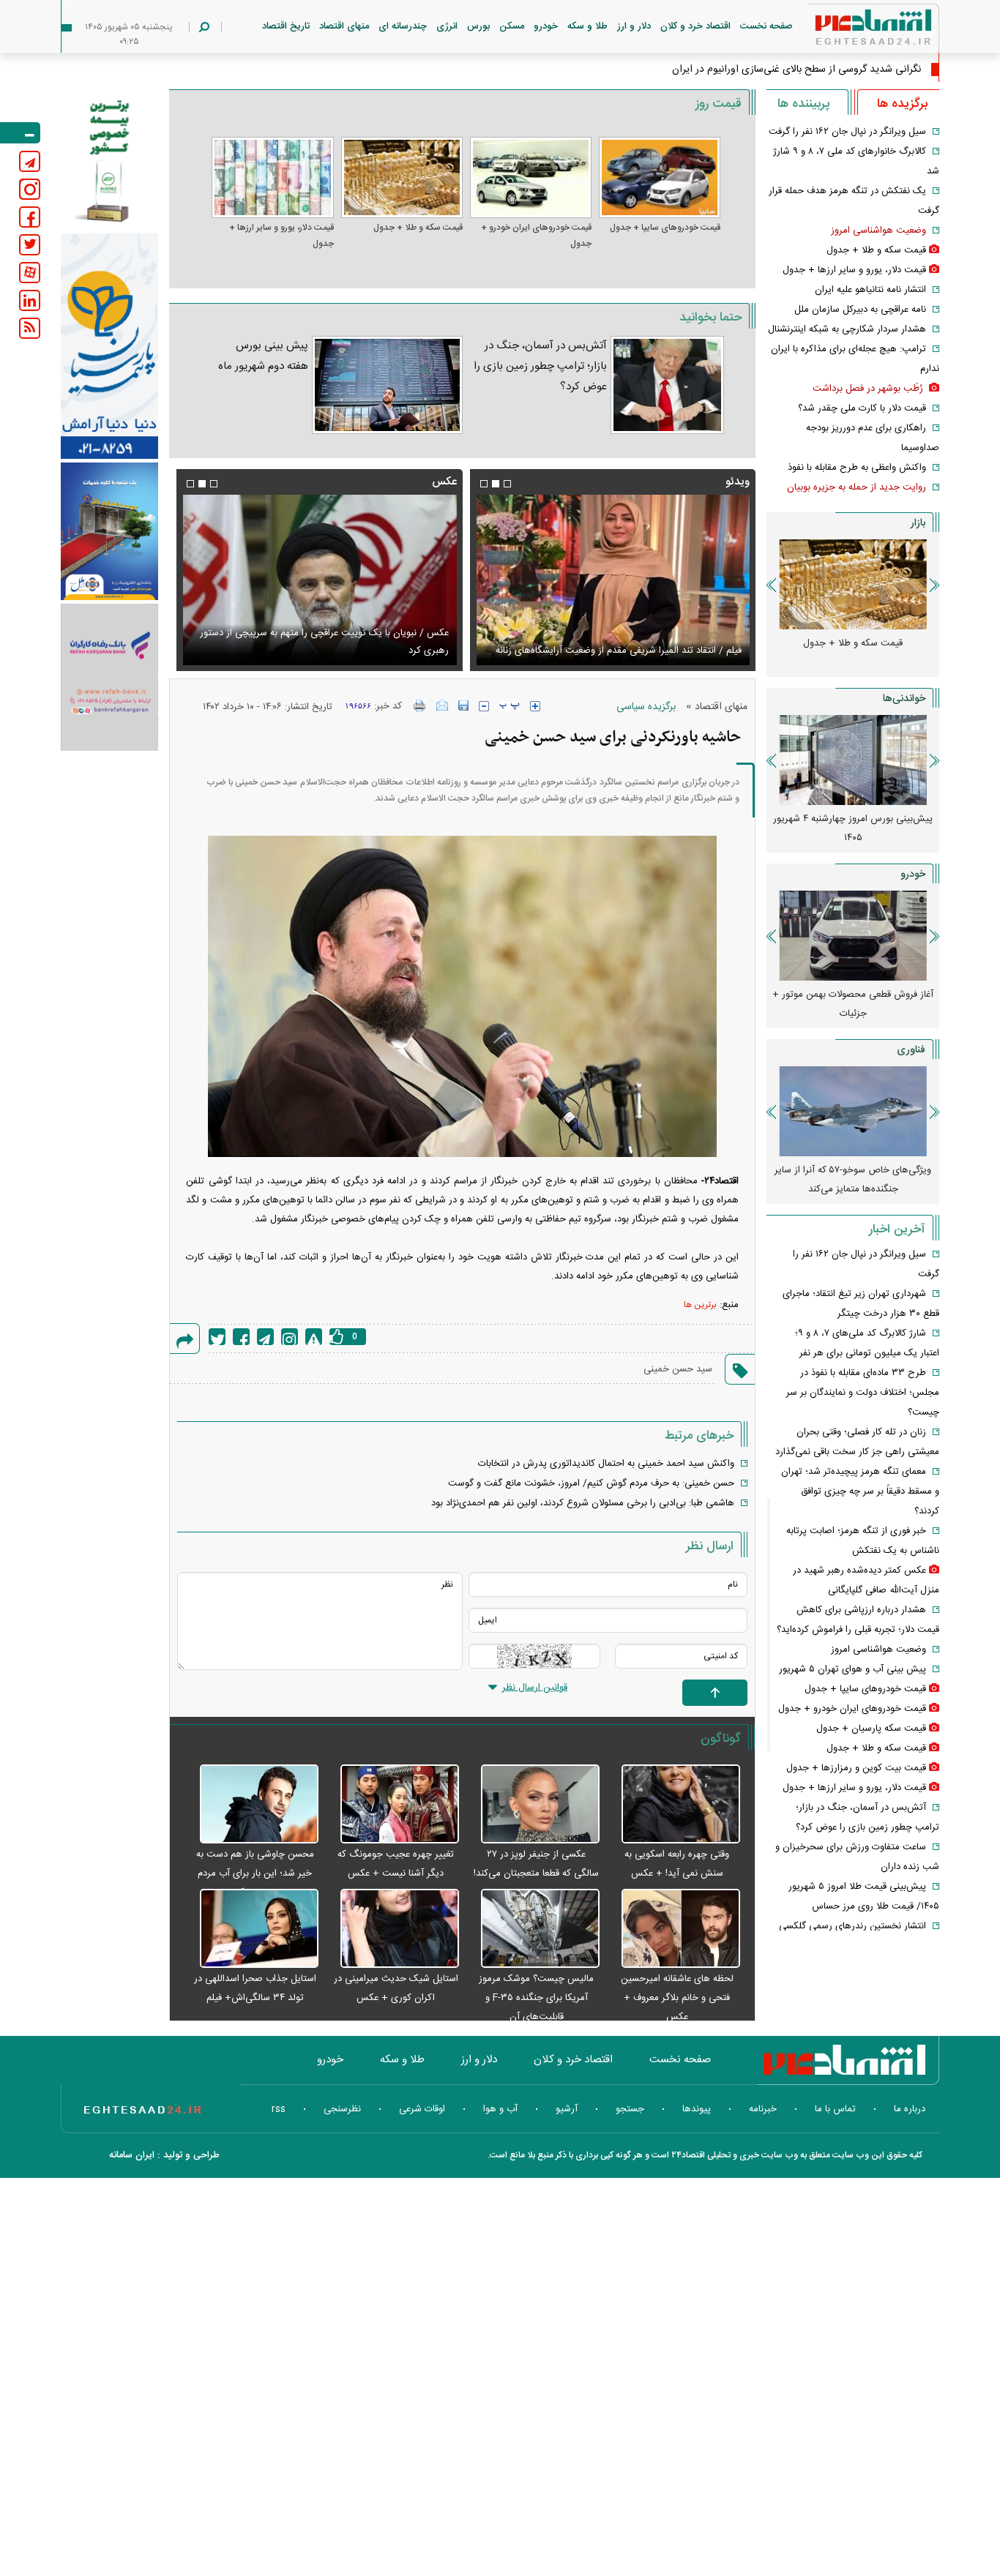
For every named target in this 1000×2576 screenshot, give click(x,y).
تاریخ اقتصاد (286, 26)
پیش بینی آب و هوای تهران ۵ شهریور (852, 1669)
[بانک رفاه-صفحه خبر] (109, 677)
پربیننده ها (803, 104)
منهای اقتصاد (344, 26)
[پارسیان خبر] (109, 346)
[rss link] (30, 328)
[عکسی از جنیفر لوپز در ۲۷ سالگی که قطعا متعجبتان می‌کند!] (533, 1805)
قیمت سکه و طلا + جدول (418, 228)
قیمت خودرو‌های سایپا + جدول (665, 228)
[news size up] (535, 706)
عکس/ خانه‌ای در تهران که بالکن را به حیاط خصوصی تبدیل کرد (326, 651)
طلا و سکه (587, 26)
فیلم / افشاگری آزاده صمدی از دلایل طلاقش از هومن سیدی (626, 651)
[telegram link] (30, 161)
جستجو (630, 2109)
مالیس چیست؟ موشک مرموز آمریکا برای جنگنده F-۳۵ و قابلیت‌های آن (536, 1998)
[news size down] (484, 706)
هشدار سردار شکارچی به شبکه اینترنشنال (847, 329)
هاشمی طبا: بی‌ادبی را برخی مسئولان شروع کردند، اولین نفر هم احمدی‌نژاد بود (583, 1503)
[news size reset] (510, 706)
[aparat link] (30, 273)
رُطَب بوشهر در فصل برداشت (869, 389)
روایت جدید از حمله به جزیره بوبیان (857, 487)
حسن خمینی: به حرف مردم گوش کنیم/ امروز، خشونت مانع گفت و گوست (591, 1483)
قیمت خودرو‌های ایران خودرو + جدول (536, 236)
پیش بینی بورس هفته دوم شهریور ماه (263, 356)
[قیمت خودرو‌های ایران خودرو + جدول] (531, 177)
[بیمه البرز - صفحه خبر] (109, 160)
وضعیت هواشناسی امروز (878, 231)
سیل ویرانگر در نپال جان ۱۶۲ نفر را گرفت (847, 132)
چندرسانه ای (403, 26)
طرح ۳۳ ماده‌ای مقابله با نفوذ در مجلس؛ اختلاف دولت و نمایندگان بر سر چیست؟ (863, 1393)
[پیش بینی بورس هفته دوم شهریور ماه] (387, 385)
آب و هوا (500, 2109)
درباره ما (910, 2109)
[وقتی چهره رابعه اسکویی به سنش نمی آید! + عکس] (673, 1805)
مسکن (512, 26)
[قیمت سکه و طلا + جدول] (402, 177)
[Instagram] (290, 1337)
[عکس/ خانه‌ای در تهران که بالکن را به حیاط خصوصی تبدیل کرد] (319, 580)
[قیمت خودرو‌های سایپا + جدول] (660, 177)
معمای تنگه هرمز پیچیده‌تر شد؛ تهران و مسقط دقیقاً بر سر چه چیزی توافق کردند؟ (860, 1491)
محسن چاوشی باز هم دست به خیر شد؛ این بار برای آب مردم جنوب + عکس (255, 1873)
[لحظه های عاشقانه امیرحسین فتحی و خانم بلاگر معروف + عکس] (673, 1929)
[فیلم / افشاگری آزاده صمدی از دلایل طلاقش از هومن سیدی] (613, 580)
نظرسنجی (342, 2109)
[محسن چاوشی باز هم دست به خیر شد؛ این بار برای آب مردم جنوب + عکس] (251, 1805)
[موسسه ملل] (109, 532)
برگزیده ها (902, 104)
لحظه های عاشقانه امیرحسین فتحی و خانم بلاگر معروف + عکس (677, 1998)
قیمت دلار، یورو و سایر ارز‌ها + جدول (281, 236)
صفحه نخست (766, 26)
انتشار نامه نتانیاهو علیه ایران (870, 290)
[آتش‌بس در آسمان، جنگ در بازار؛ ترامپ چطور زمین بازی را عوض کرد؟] (667, 385)
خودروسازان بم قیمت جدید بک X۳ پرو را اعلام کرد (824, 1004)
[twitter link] (30, 245)
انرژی (447, 26)
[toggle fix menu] (20, 133)
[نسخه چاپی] (420, 705)
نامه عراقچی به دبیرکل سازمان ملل (860, 310)
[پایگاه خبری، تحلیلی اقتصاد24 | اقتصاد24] (850, 30)
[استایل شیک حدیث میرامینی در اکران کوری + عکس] (392, 1929)
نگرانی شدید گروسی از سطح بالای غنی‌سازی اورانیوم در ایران (796, 70)
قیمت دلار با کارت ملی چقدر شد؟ (862, 408)
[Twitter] (217, 1337)
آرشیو (567, 2109)
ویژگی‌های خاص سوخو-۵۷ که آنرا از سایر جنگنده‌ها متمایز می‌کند (853, 1180)
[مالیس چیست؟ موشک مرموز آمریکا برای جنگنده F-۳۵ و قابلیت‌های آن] (533, 1929)
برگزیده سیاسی (646, 707)
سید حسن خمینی (678, 1369)
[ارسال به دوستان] (442, 705)
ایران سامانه (132, 2155)
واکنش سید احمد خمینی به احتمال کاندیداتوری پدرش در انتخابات (606, 1464)
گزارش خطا (314, 1337)
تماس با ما (835, 2109)
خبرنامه (763, 2109)
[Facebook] (241, 1337)
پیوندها (697, 2109)
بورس (478, 26)
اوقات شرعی (422, 2109)
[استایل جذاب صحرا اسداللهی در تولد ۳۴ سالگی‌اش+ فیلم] (251, 1929)
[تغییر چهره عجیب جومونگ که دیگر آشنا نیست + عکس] (392, 1805)
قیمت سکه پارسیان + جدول (871, 1729)
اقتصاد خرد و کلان (695, 26)
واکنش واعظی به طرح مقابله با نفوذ (857, 468)
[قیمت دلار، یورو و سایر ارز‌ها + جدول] (272, 177)
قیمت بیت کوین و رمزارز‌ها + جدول (856, 1768)
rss (279, 2109)
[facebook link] (30, 217)
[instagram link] (30, 189)
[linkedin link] (30, 300)
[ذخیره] (463, 705)
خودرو (546, 26)
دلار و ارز (634, 26)
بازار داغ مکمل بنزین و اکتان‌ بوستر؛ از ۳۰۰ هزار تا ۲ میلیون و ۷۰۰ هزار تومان (824, 828)
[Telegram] (265, 1337)
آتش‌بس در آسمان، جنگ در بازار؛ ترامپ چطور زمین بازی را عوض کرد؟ (540, 366)
